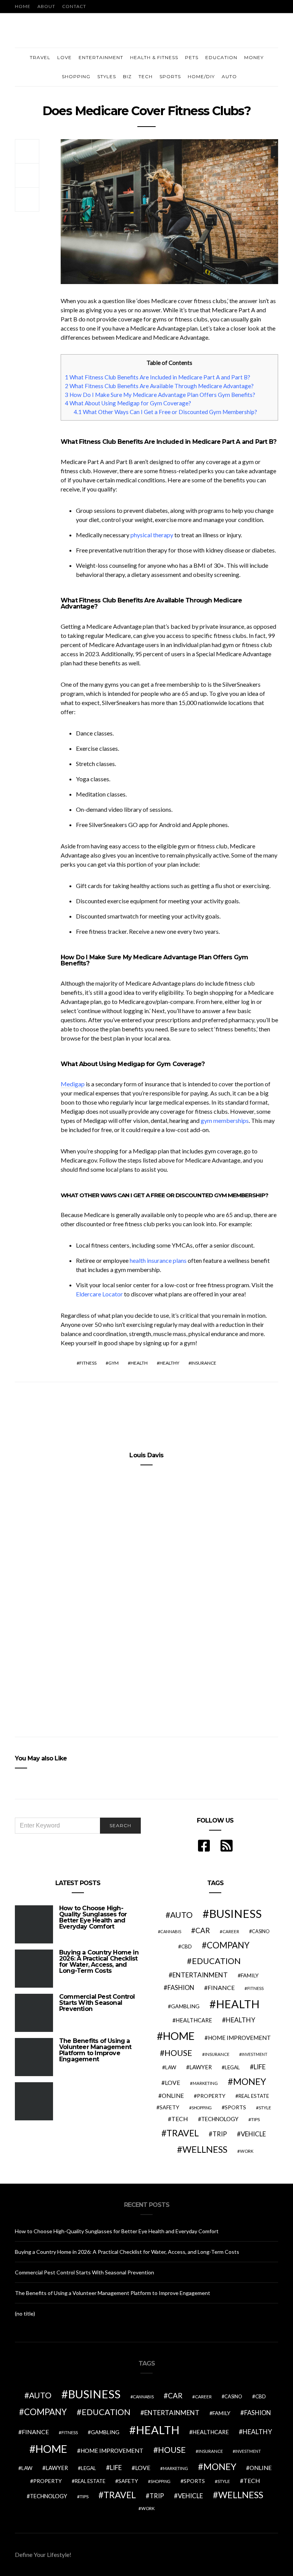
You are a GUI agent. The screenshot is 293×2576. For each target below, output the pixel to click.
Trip (220, 2134)
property (211, 2096)
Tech (146, 76)
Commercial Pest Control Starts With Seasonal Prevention (97, 2003)
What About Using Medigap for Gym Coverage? (128, 403)
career (231, 1931)
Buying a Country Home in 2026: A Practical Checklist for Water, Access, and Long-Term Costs (99, 1962)
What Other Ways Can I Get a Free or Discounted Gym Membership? (165, 412)
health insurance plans (158, 1260)
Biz (127, 76)
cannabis (171, 1931)
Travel (40, 57)
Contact (74, 6)
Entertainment (101, 57)
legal (232, 2067)
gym (113, 1363)
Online (173, 2096)
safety (169, 2107)
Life (260, 2067)
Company (228, 1945)
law (171, 2067)
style (265, 2108)
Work (247, 2151)
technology (220, 2119)
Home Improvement (239, 2038)
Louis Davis (146, 1455)
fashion (181, 1988)
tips (255, 2119)
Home (23, 6)
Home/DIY (201, 76)
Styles (107, 76)
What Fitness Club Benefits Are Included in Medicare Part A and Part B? (158, 377)
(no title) (25, 2313)
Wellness (205, 2149)
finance (221, 1987)
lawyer (200, 2067)
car (203, 1930)
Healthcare (194, 2020)
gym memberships (225, 1120)
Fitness (88, 1363)
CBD (187, 1946)
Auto (229, 76)
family (250, 1975)
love (172, 2083)
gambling (185, 2006)
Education (221, 57)
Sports (170, 76)
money (250, 2081)
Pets (192, 57)
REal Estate (254, 2096)
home (179, 2036)
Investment (254, 2054)
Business (235, 1914)
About (46, 6)
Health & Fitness (154, 57)
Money (254, 57)
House (178, 2053)
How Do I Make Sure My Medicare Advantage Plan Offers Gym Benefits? (160, 395)
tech (180, 2119)
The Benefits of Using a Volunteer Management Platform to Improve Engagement (95, 2050)
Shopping (76, 76)
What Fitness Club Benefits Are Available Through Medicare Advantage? (159, 386)
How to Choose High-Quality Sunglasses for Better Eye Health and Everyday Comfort (93, 1917)
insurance (204, 1363)
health (139, 1363)
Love (64, 57)
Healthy (169, 1363)
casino (261, 1931)
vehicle (253, 2134)
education (216, 1961)
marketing (205, 2083)
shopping (202, 2108)
